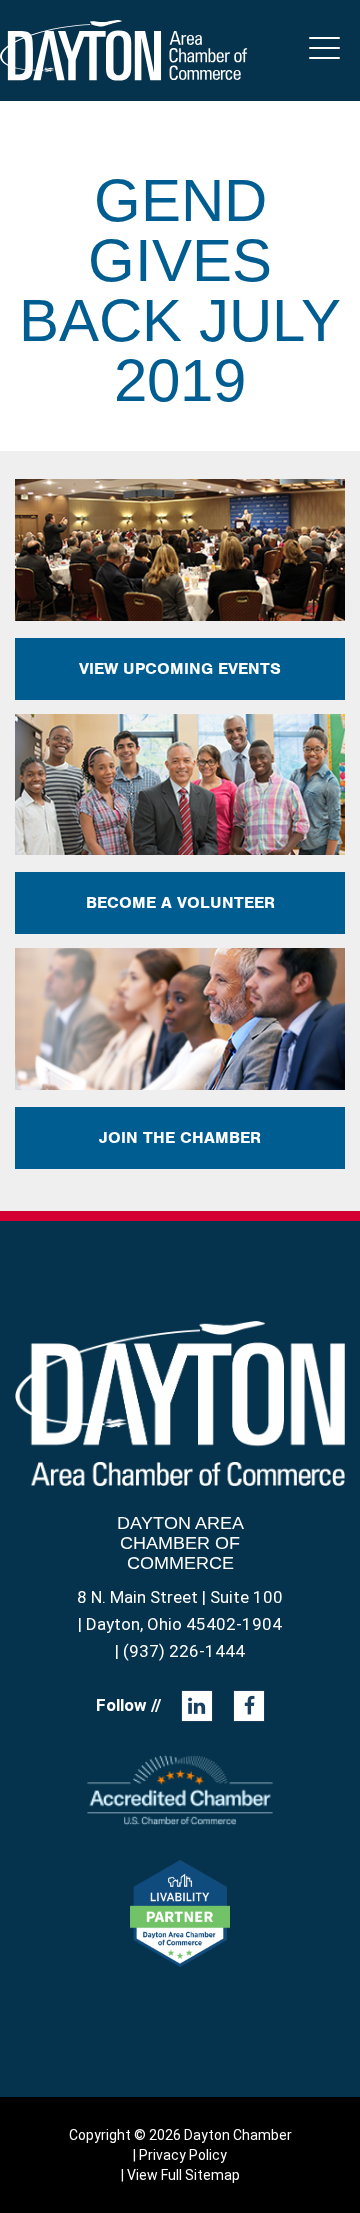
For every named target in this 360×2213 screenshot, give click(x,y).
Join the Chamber (180, 1137)
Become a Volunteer (180, 902)
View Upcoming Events (180, 668)
